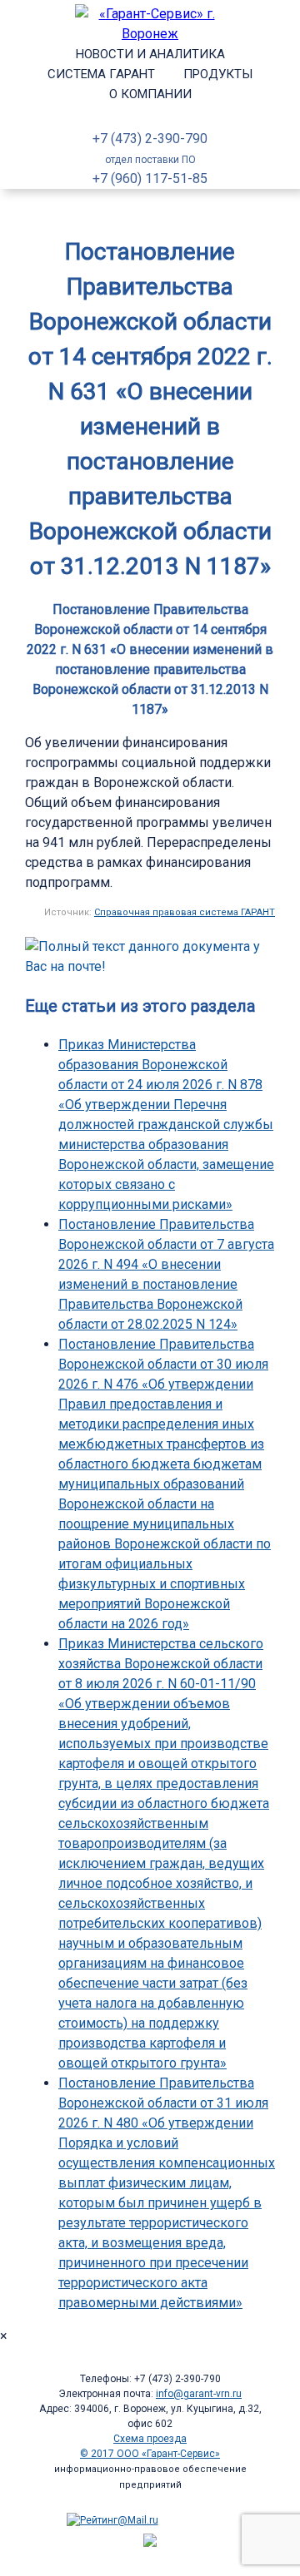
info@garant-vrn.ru (199, 2394)
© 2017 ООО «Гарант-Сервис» (150, 2454)
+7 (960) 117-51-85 (150, 178)
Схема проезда (150, 2439)
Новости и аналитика (150, 54)
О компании (150, 94)
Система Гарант (101, 74)
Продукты (218, 74)
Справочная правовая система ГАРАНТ (185, 912)
